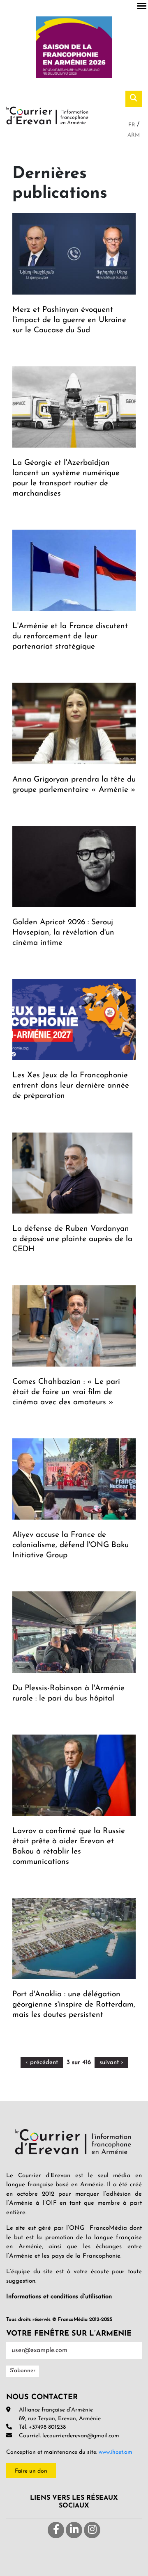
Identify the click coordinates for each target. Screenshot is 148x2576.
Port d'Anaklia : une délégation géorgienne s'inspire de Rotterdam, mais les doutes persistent (74, 2005)
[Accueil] (47, 115)
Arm (134, 135)
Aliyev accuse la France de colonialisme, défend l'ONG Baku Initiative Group (71, 1545)
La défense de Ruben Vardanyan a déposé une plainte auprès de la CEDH (72, 1239)
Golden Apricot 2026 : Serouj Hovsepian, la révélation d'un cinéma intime (63, 933)
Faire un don (31, 2471)
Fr (133, 125)
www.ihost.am (116, 2452)
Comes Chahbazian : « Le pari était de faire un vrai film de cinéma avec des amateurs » (66, 1392)
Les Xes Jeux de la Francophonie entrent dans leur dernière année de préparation (71, 1086)
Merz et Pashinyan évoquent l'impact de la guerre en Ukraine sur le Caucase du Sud (69, 320)
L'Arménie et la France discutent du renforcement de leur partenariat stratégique (70, 637)
